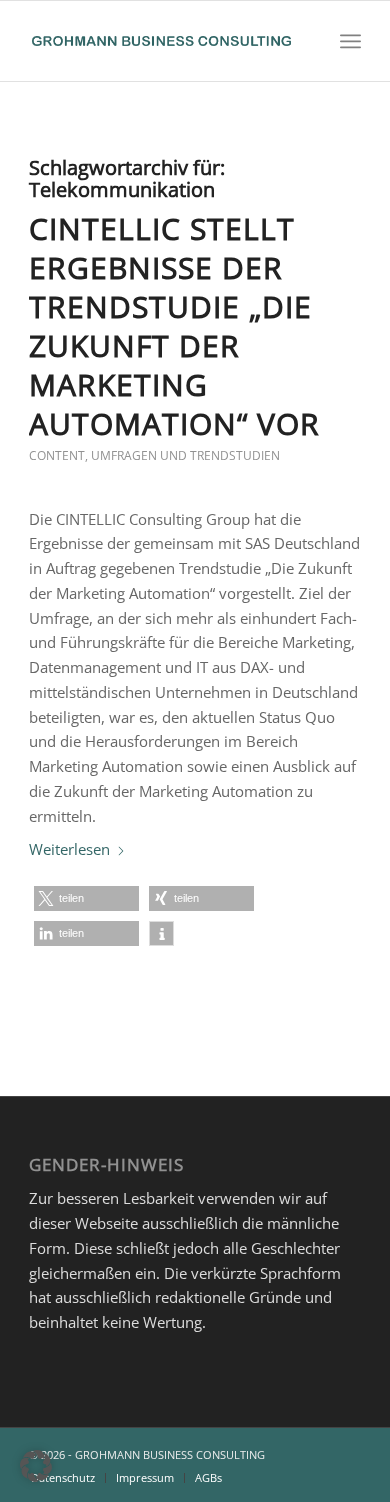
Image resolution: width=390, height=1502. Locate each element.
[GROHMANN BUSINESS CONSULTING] (161, 41)
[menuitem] (350, 41)
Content (57, 455)
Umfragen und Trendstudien (185, 455)
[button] (86, 898)
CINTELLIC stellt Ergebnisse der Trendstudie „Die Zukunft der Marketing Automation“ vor (174, 326)
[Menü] (350, 41)
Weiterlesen (69, 849)
